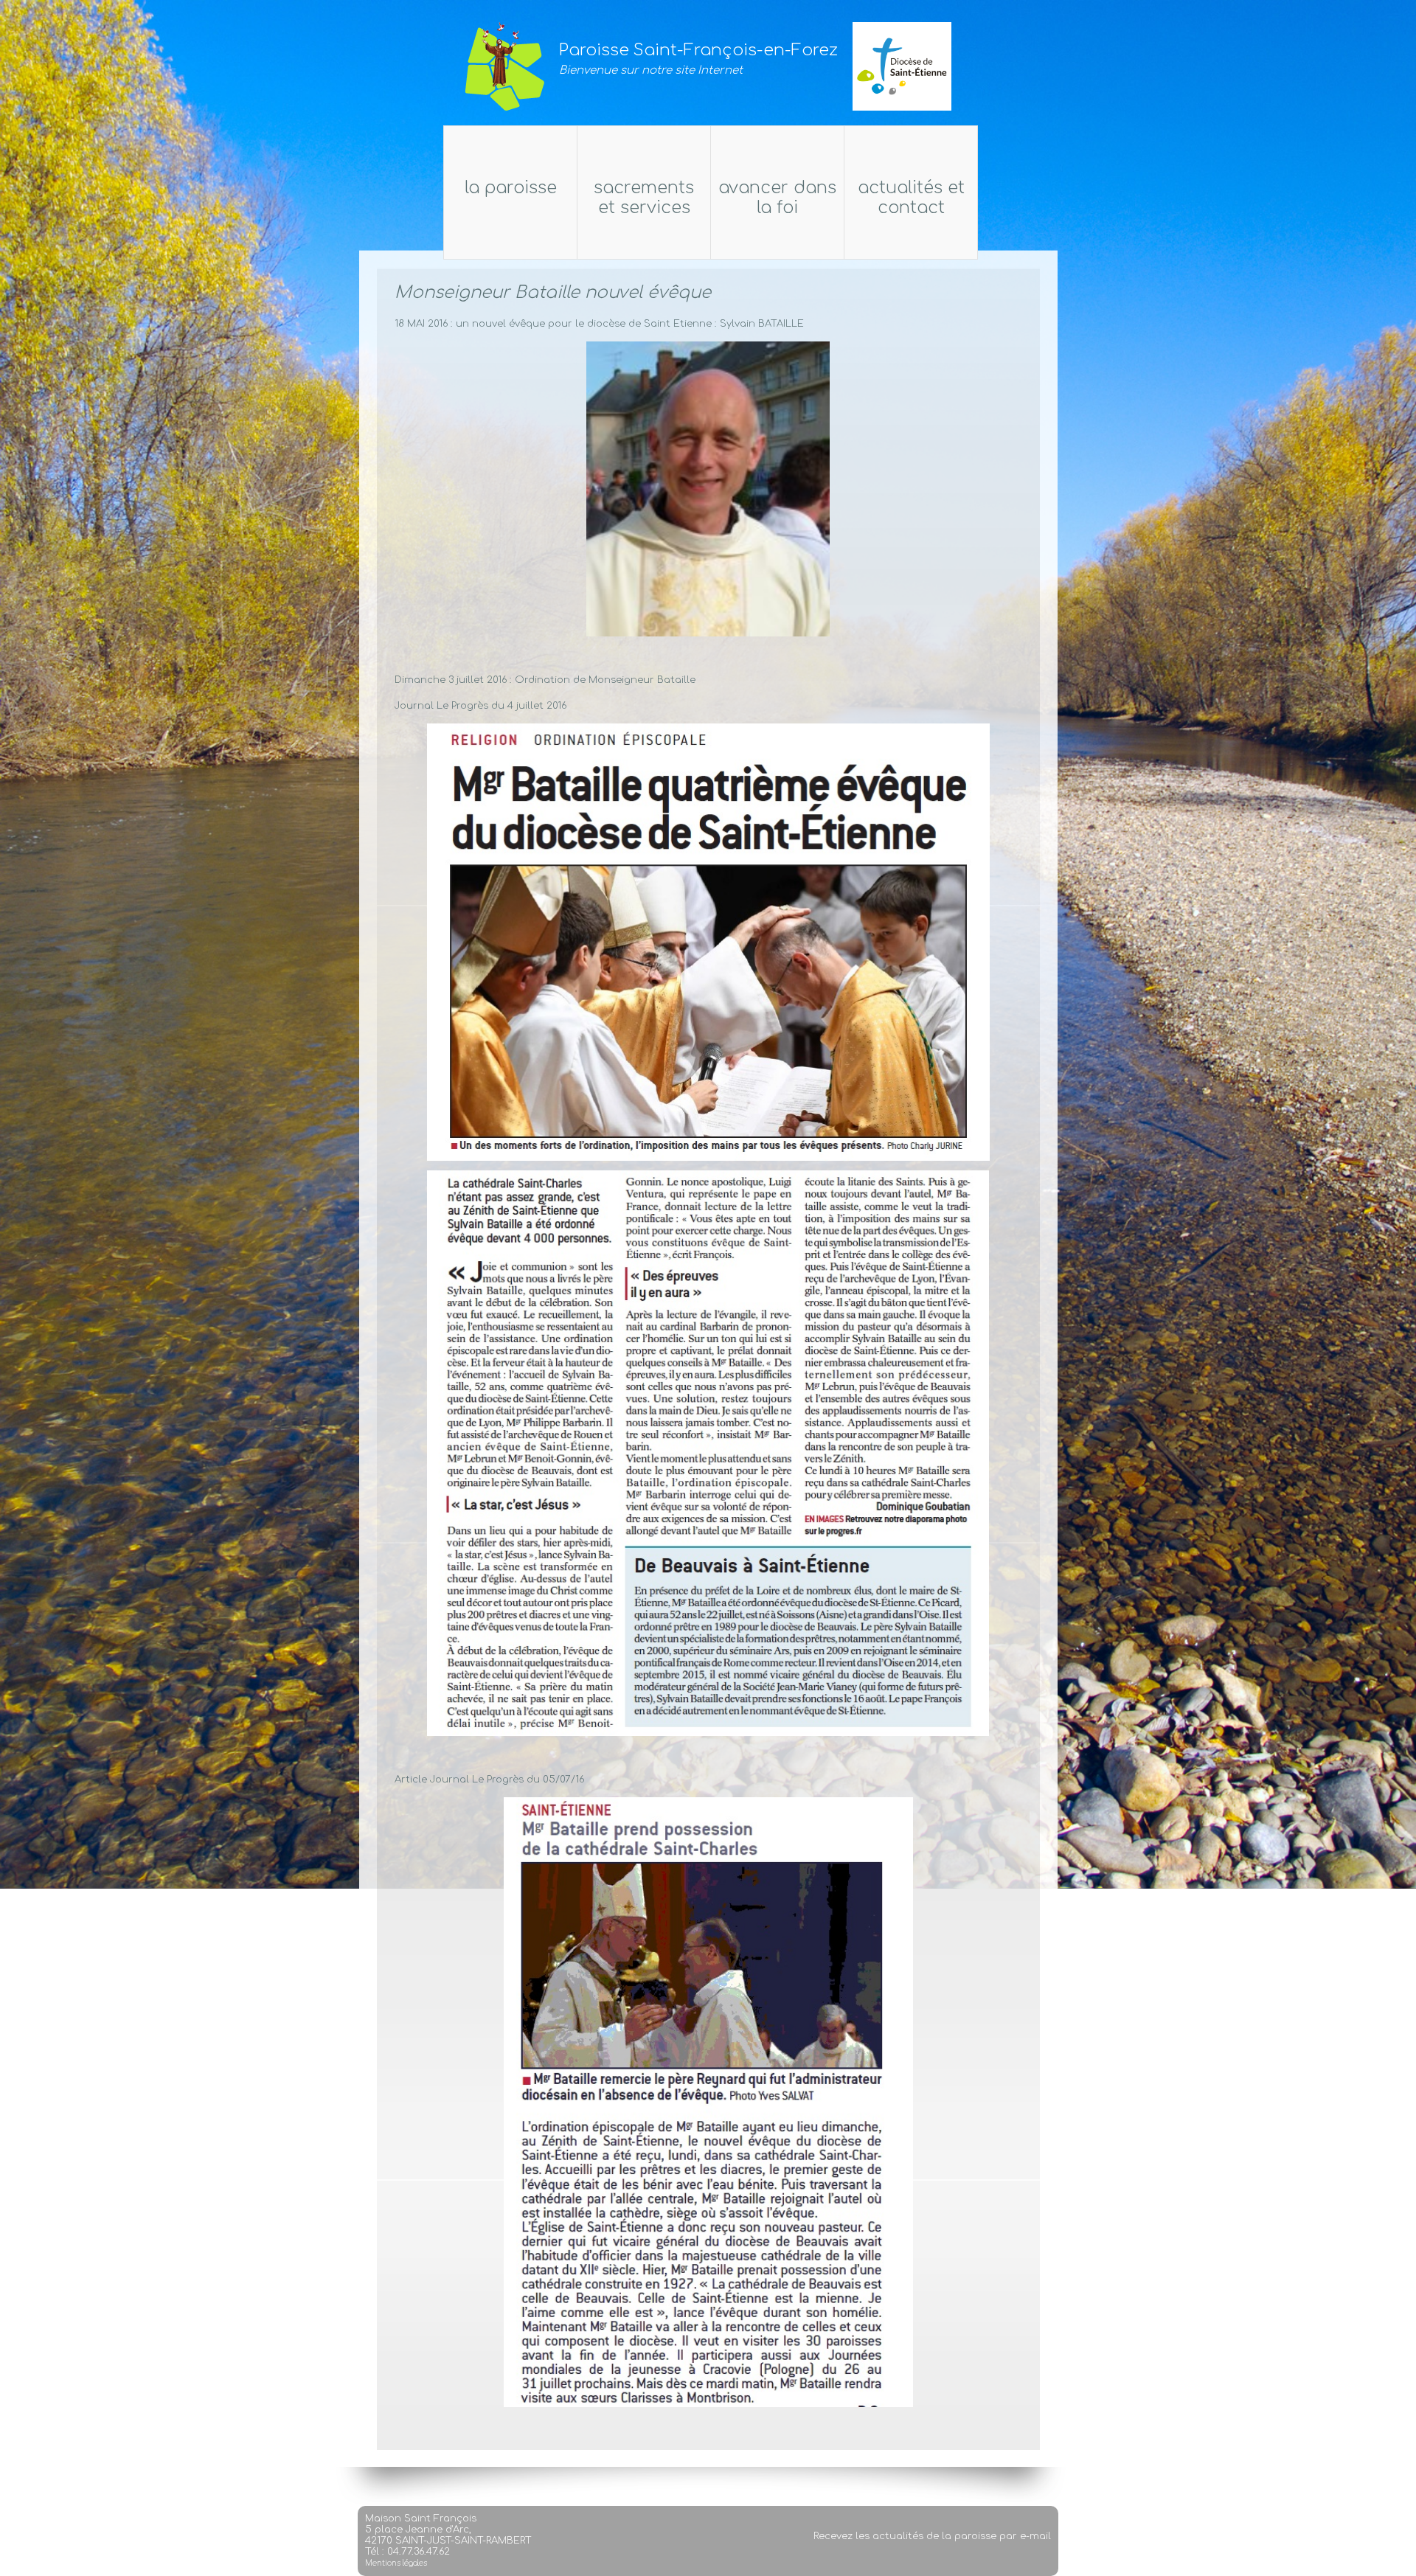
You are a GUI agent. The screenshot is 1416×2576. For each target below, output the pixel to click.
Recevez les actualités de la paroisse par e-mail (932, 2536)
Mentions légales (396, 2563)
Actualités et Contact (911, 198)
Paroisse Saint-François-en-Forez (698, 50)
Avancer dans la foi (777, 198)
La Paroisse (511, 188)
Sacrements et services (644, 198)
